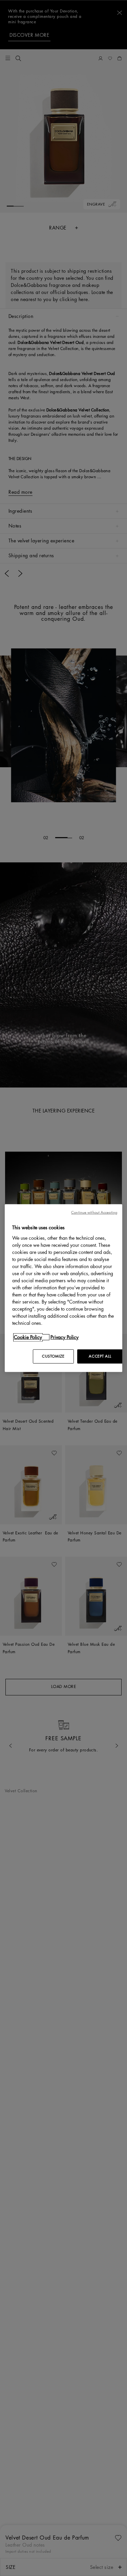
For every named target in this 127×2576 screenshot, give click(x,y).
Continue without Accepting (94, 1213)
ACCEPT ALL (100, 1356)
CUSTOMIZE (53, 1356)
